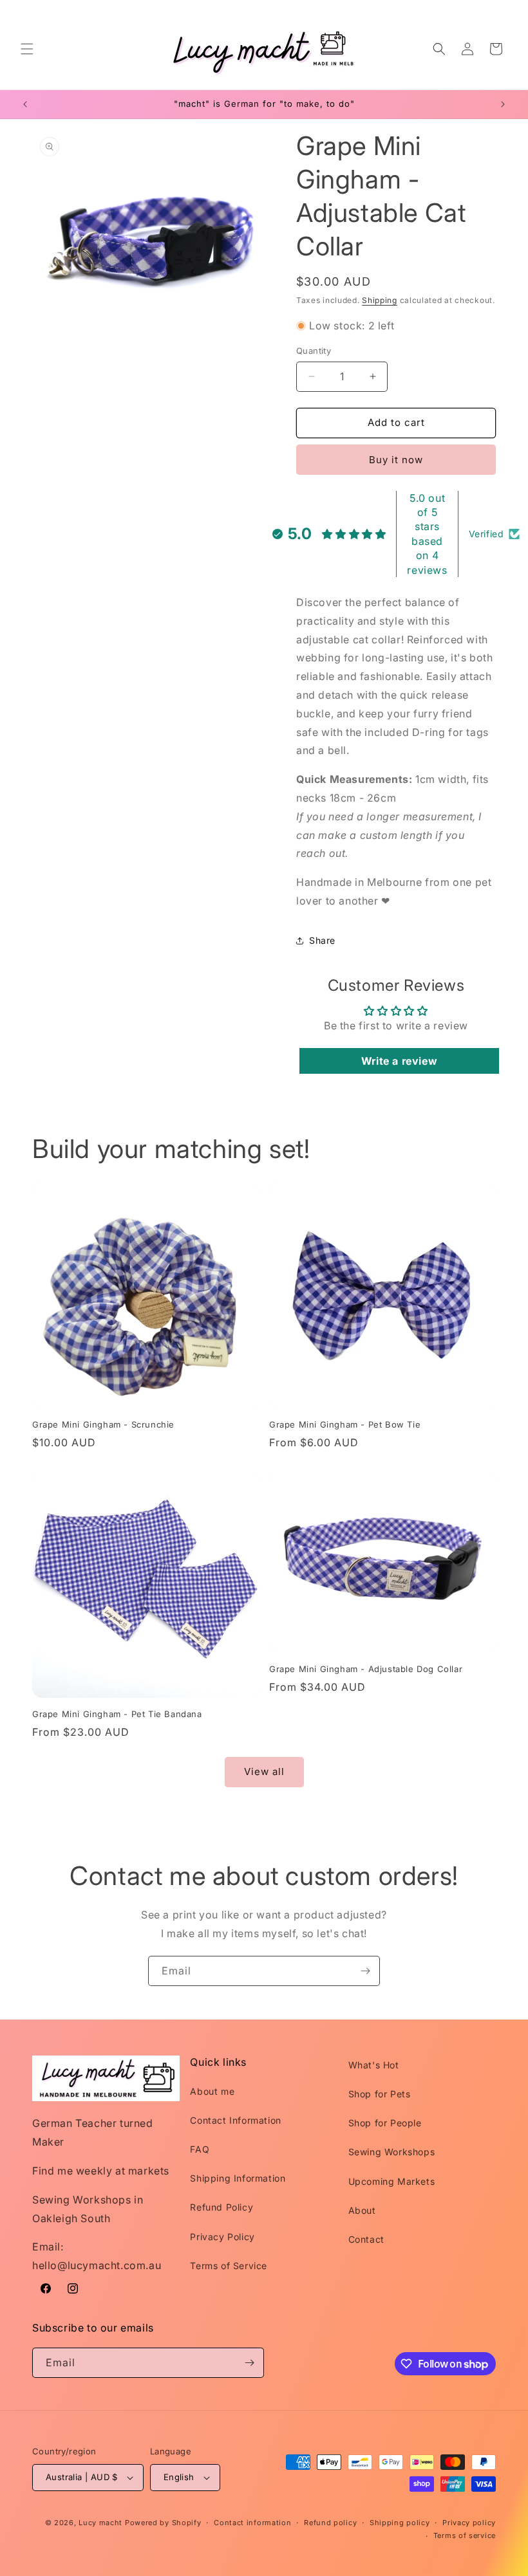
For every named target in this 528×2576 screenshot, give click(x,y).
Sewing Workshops (392, 2152)
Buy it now (396, 460)
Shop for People (385, 2123)
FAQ (200, 2149)
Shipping (380, 300)
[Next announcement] (503, 104)
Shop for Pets (380, 2094)
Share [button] (322, 940)
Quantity (314, 351)
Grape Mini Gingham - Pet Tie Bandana (117, 1714)
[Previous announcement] (25, 104)
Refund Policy (222, 2207)
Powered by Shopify (163, 2523)
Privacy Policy (222, 2237)
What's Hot (374, 2065)
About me (212, 2091)
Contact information (252, 2523)
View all (264, 1771)
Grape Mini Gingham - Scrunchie (103, 1424)
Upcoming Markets (392, 2181)
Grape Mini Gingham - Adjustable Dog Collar (366, 1669)
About (362, 2210)
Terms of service (465, 2535)
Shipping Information (238, 2178)
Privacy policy (469, 2523)
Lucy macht (102, 2523)
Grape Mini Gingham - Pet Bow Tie (345, 1424)
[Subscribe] (365, 1971)
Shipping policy (400, 2523)
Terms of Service (229, 2266)
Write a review (399, 1061)
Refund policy (330, 2523)
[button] (27, 49)
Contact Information (235, 2120)
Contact (366, 2239)
